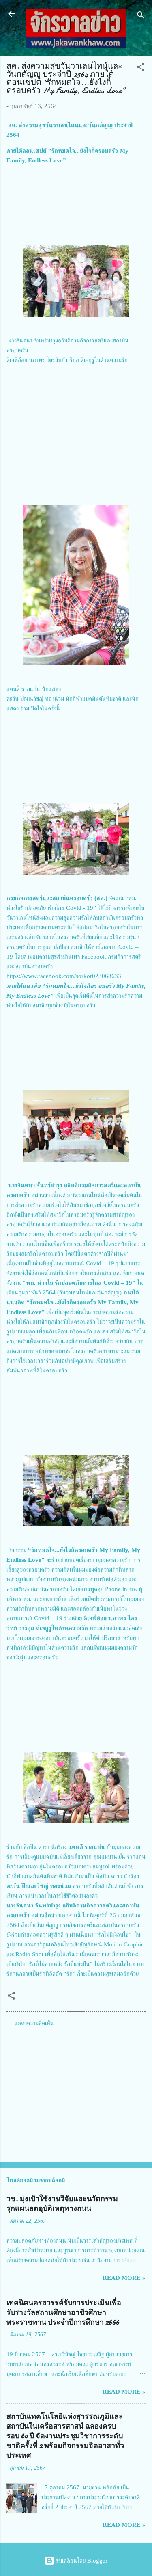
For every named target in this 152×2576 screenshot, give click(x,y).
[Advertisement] (76, 2092)
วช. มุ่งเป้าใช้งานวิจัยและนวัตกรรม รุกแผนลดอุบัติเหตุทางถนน (62, 2204)
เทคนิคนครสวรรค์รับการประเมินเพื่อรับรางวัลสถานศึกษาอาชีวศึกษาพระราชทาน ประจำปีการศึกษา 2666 (64, 2313)
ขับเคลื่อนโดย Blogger (81, 2561)
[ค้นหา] (141, 16)
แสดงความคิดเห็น (34, 2023)
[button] (141, 68)
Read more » (124, 2278)
